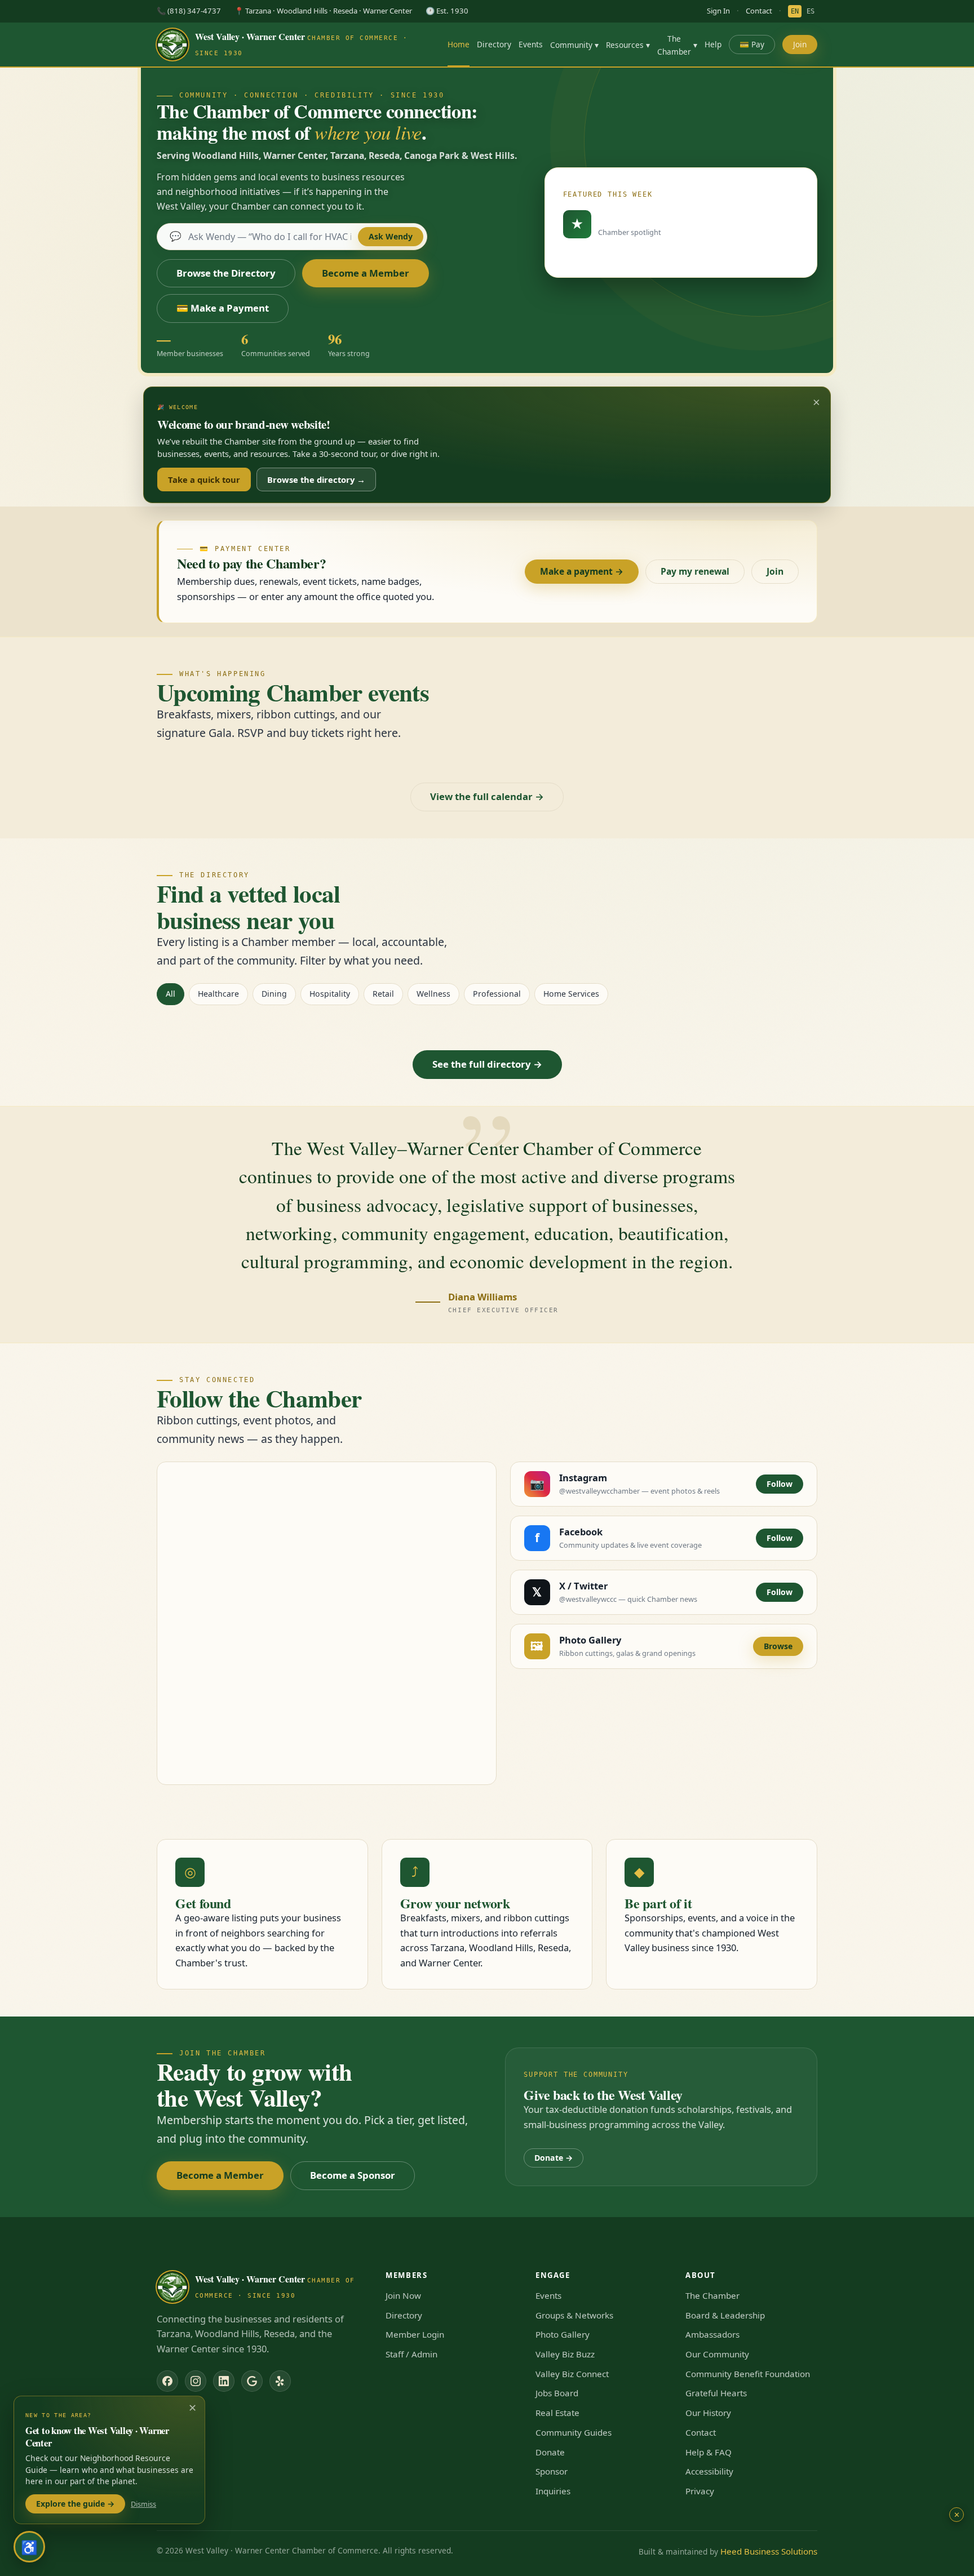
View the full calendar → (487, 796)
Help (713, 44)
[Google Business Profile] (252, 2381)
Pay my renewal (695, 571)
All (171, 994)
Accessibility (709, 2471)
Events (531, 44)
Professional (497, 994)
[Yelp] (280, 2381)
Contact (759, 11)
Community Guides (574, 2432)
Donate (550, 2452)
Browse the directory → (316, 479)
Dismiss (143, 2504)
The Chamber (677, 45)
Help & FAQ (709, 2452)
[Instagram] (196, 2381)
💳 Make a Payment (223, 308)
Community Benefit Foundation (748, 2374)
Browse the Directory (226, 273)
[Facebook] (167, 2381)
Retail (383, 994)
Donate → (554, 2158)
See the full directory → (487, 1064)
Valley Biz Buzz (565, 2354)
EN (795, 11)
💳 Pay (752, 44)
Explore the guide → (75, 2504)
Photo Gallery (563, 2334)
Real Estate (557, 2413)
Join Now (403, 2295)
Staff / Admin (411, 2354)
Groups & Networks (574, 2315)
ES (811, 11)
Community (574, 45)
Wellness (433, 994)
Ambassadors (712, 2334)
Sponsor (552, 2471)
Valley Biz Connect (572, 2374)
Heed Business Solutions (769, 2551)
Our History (708, 2413)
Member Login (415, 2334)
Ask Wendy (391, 236)
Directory (494, 44)
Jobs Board (557, 2393)
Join (800, 44)
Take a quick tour (204, 479)
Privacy (700, 2491)
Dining (274, 994)
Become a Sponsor (353, 2175)
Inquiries (553, 2491)
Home (459, 44)
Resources (628, 45)
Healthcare (218, 994)
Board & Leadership (725, 2315)
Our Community (717, 2354)
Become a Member (366, 273)
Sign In (718, 11)
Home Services (571, 994)
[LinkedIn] (224, 2381)
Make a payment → (582, 571)
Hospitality (330, 994)
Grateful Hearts (716, 2393)
